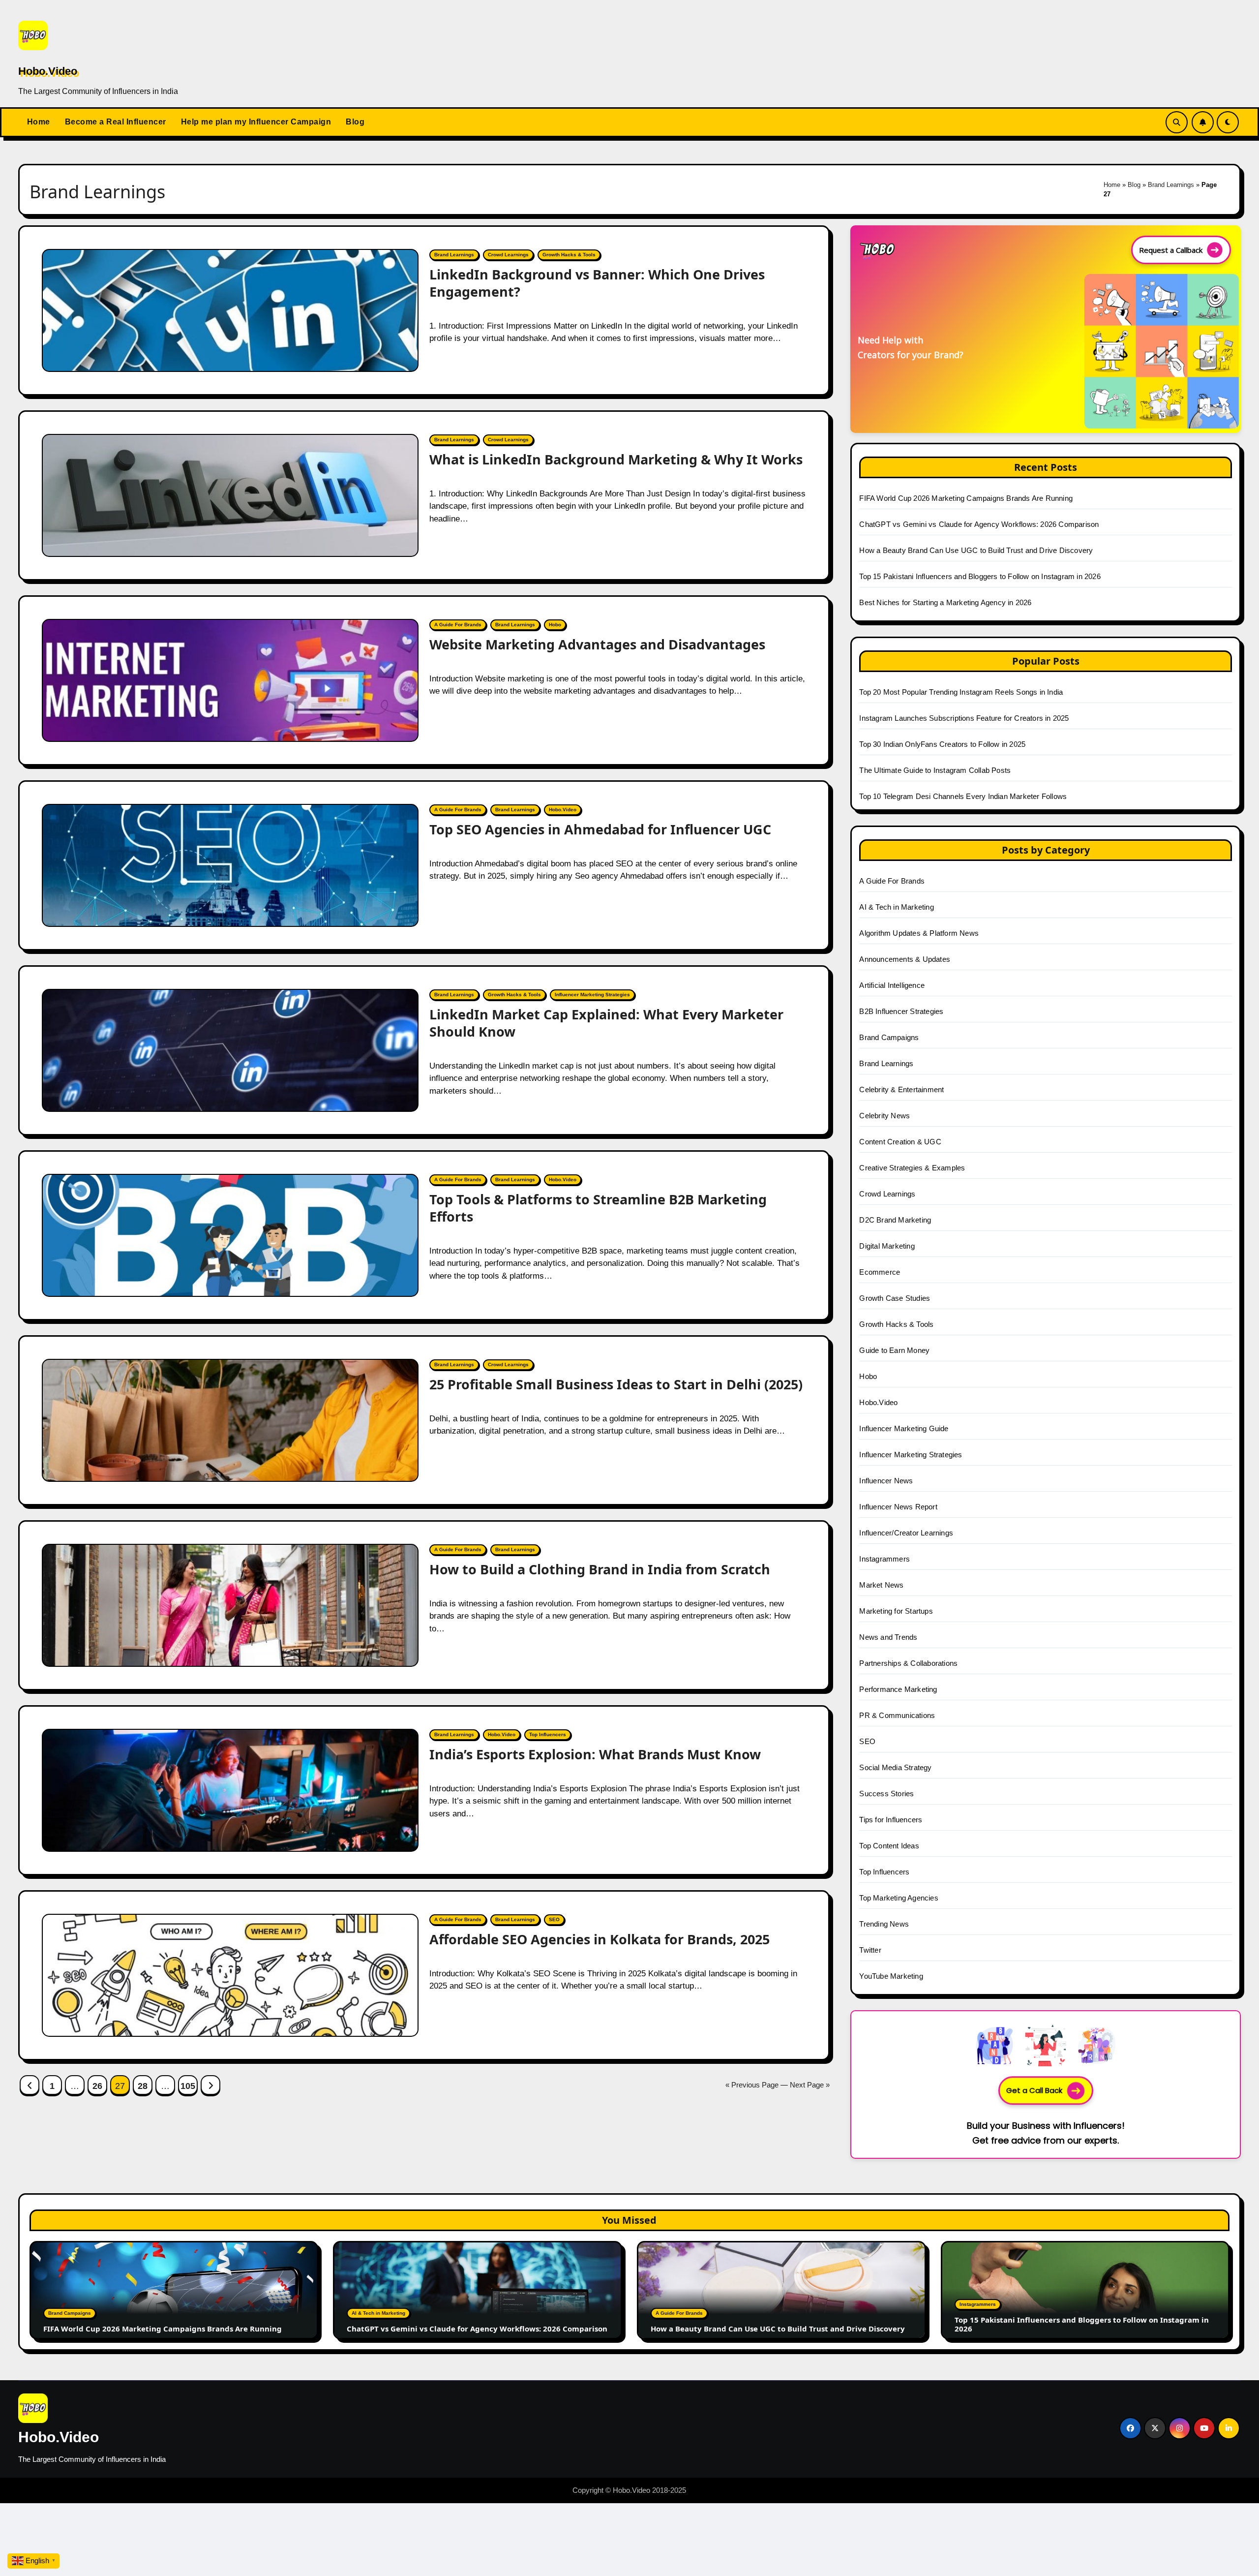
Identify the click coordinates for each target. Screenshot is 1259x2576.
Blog (355, 122)
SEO (554, 1919)
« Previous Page (752, 2085)
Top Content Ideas (889, 1846)
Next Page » (810, 2085)
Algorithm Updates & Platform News (919, 933)
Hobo (555, 625)
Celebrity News (884, 1116)
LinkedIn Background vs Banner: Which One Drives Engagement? (597, 283)
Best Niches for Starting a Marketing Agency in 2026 (945, 602)
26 (97, 2086)
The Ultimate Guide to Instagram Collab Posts (935, 770)
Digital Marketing (887, 1246)
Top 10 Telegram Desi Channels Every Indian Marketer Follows (963, 796)
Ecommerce (880, 1272)
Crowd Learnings (508, 255)
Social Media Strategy (895, 1767)
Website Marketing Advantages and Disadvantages (597, 644)
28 (142, 2086)
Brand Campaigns (889, 1037)
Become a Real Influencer (116, 122)
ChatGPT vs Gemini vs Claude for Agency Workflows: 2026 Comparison (979, 524)
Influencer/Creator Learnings (906, 1533)
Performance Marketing (898, 1689)
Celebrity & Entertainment (901, 1089)
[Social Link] (1130, 2428)
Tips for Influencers (891, 1820)
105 (188, 2086)
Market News (881, 1585)
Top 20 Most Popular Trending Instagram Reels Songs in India (961, 692)
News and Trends (888, 1637)
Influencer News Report (898, 1507)
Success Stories (886, 1794)
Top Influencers (548, 1734)
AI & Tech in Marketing (896, 907)
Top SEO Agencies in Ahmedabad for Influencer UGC (600, 829)
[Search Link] (1177, 122)
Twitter (870, 1950)
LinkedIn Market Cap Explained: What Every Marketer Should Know (606, 1023)
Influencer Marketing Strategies (592, 995)
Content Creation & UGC (900, 1142)
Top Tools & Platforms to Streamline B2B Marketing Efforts (598, 1208)
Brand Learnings (1171, 185)
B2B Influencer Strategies (901, 1011)
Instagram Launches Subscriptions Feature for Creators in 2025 (964, 718)
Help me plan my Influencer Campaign (256, 122)
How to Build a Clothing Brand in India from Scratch (600, 1569)
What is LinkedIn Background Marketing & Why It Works (616, 459)
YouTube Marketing (891, 1976)
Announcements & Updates (905, 959)
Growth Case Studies (895, 1298)
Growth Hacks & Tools (569, 255)
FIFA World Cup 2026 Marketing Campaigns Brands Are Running (966, 498)
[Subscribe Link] (1203, 122)
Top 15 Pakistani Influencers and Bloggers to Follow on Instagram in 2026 (980, 576)
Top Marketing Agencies (899, 1898)
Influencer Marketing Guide (904, 1428)
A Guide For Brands (458, 625)
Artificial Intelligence (892, 985)
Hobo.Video (48, 71)
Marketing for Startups (896, 1611)
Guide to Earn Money (894, 1350)
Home (39, 122)
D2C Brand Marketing (895, 1220)
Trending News (884, 1924)
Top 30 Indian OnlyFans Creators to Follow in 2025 (942, 744)
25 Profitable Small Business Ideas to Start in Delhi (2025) (616, 1384)
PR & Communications (897, 1715)
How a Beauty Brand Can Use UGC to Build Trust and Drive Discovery (976, 550)
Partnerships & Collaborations (908, 1663)
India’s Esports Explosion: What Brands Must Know (595, 1754)
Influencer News (886, 1481)
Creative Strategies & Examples (912, 1168)
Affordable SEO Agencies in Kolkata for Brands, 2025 (600, 1939)
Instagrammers (884, 1559)
